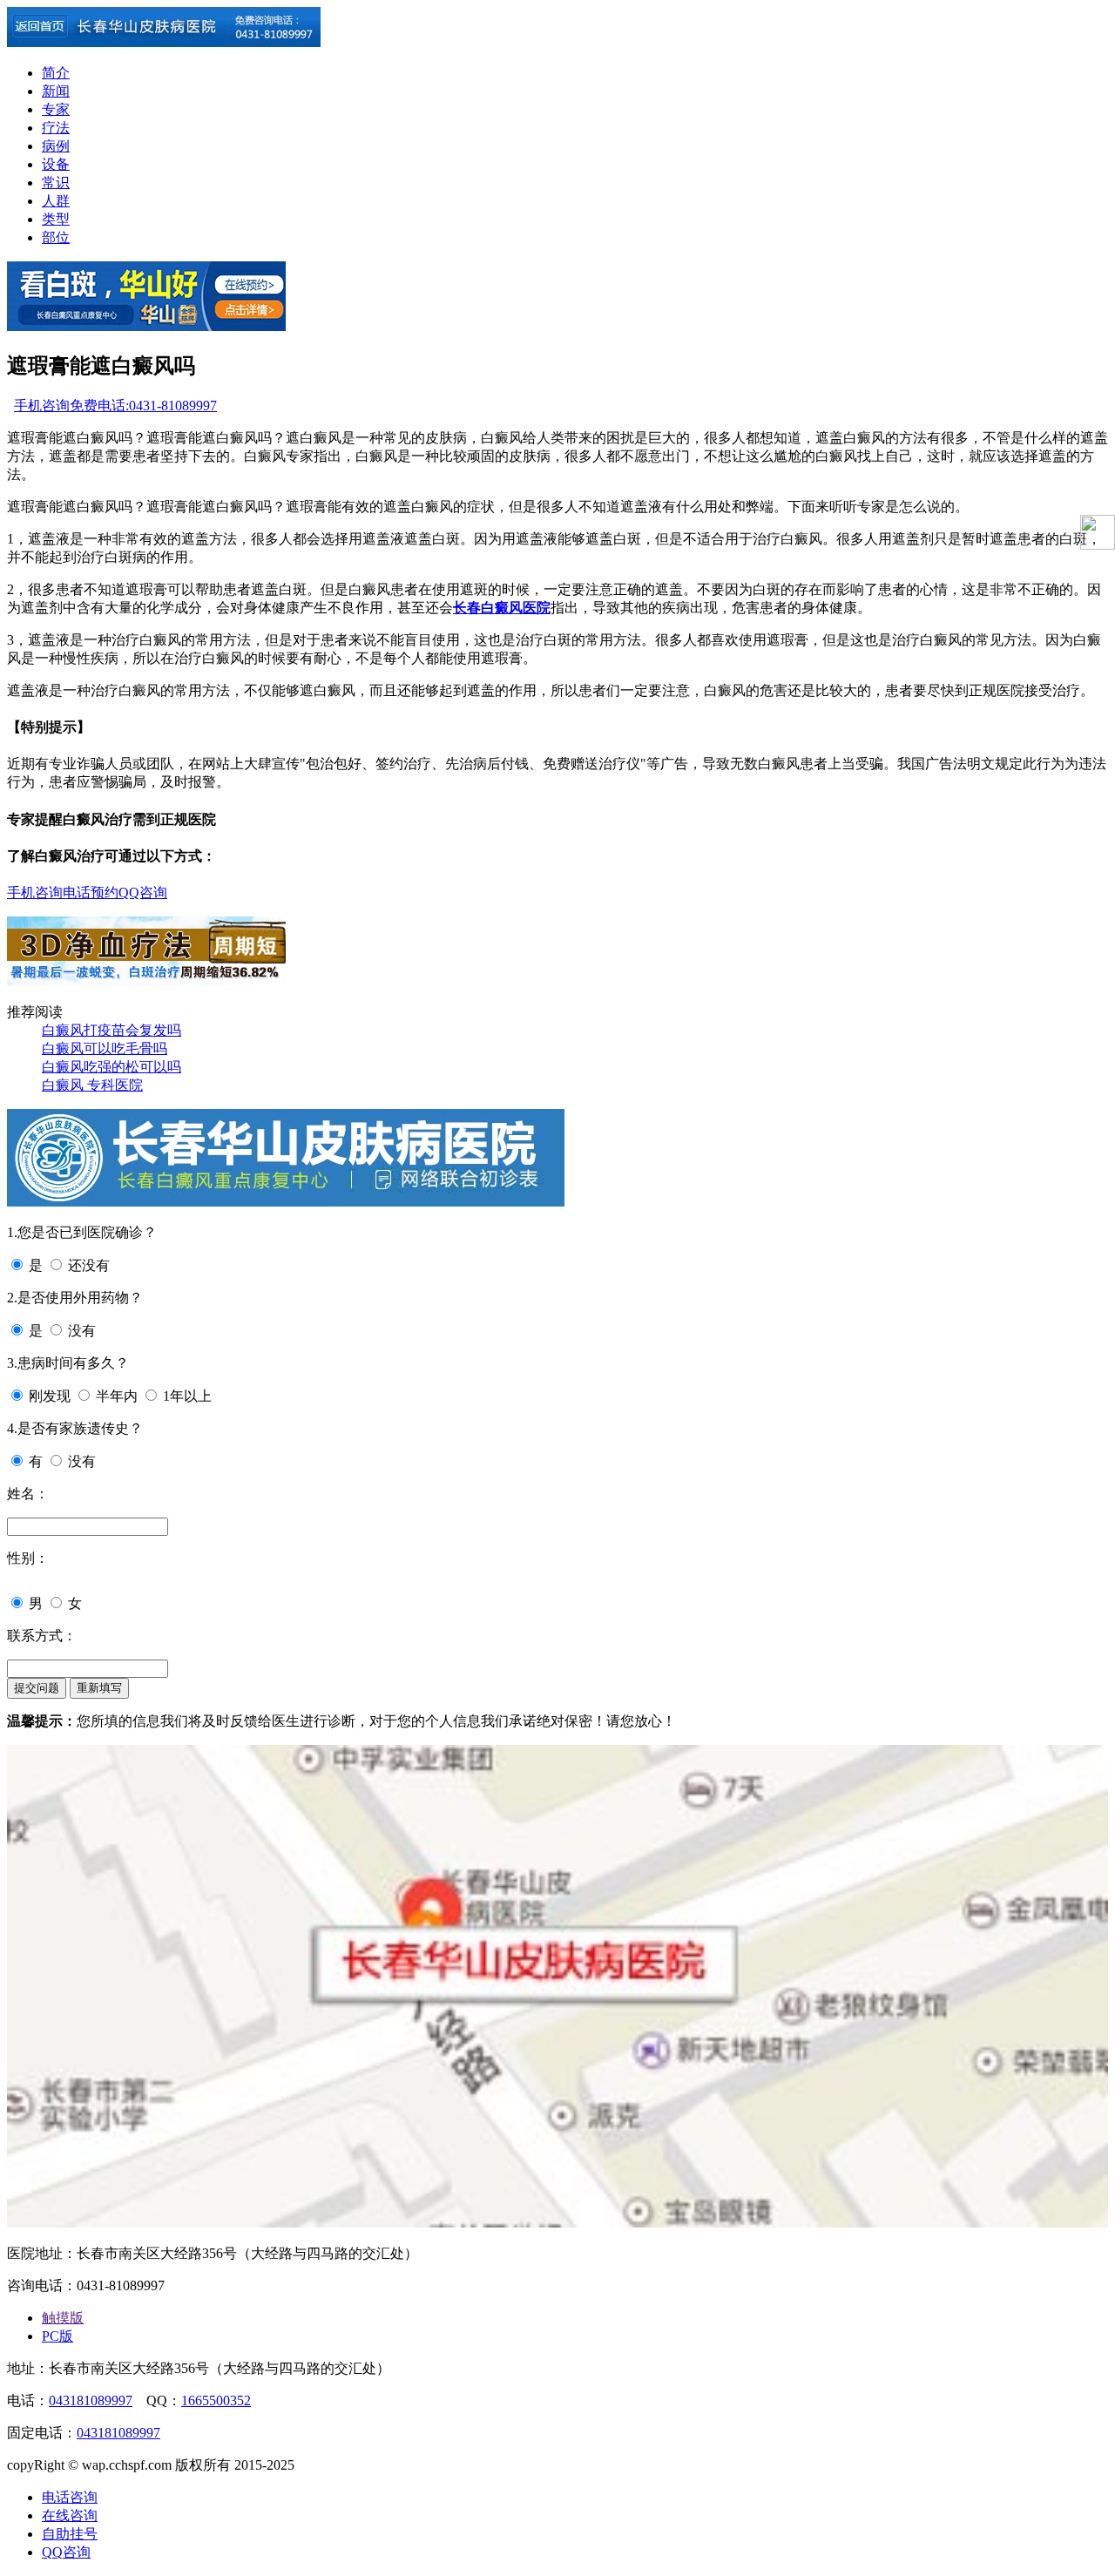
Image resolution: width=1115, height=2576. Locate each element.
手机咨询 (42, 406)
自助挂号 (70, 2534)
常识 (56, 183)
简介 (56, 73)
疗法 (56, 128)
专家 (56, 109)
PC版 (57, 2336)
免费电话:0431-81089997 (143, 406)
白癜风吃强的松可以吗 (111, 1067)
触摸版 (63, 2318)
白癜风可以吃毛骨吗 (105, 1048)
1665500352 (216, 2400)
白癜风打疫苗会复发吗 (111, 1030)
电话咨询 (70, 2497)
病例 (56, 146)
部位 (56, 237)
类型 (56, 219)
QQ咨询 (143, 892)
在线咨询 (70, 2515)
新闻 (56, 91)
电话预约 (91, 892)
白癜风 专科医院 (92, 1085)
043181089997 (91, 2400)
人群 (56, 201)
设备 (56, 164)
